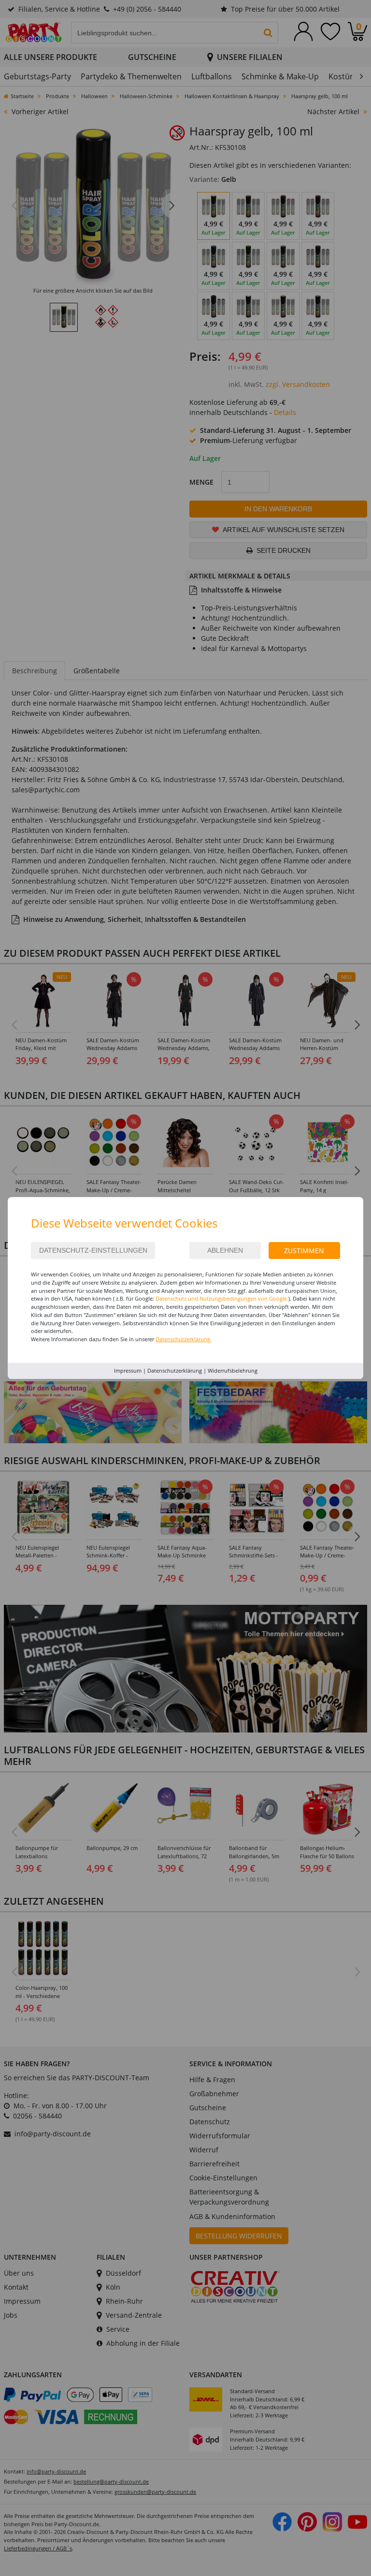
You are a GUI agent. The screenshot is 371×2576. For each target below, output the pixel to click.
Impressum (128, 1370)
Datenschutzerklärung (175, 1370)
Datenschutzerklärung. (184, 1339)
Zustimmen (304, 1251)
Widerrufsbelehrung (233, 1370)
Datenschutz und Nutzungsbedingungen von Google (221, 1298)
